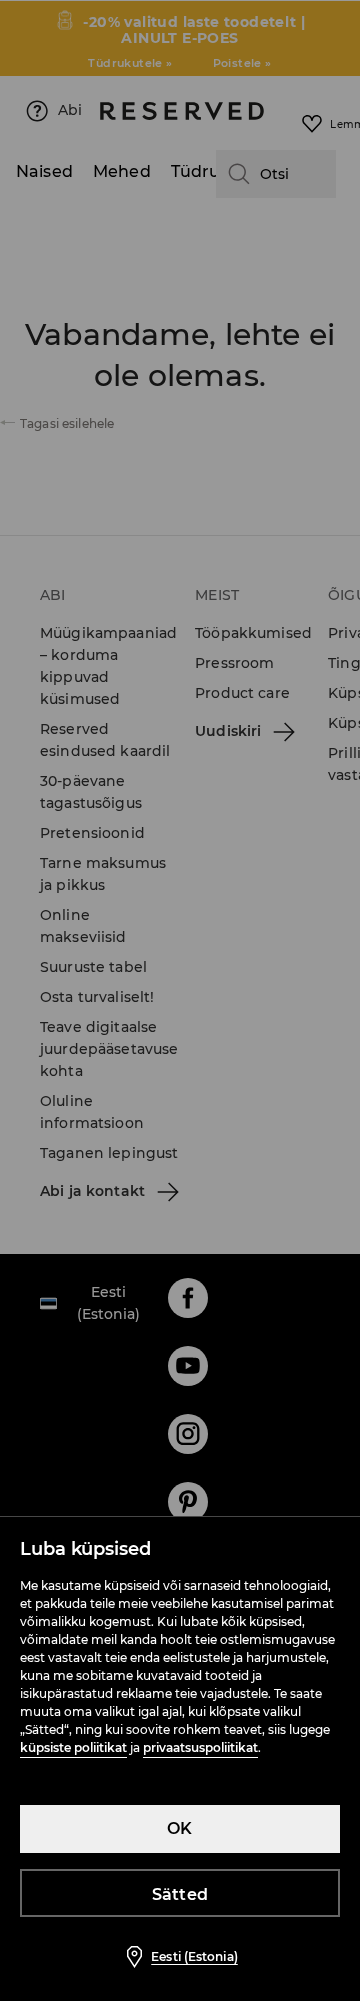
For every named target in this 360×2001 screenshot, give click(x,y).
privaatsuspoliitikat (200, 1747)
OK (179, 1828)
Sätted (180, 1894)
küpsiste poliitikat (73, 1747)
